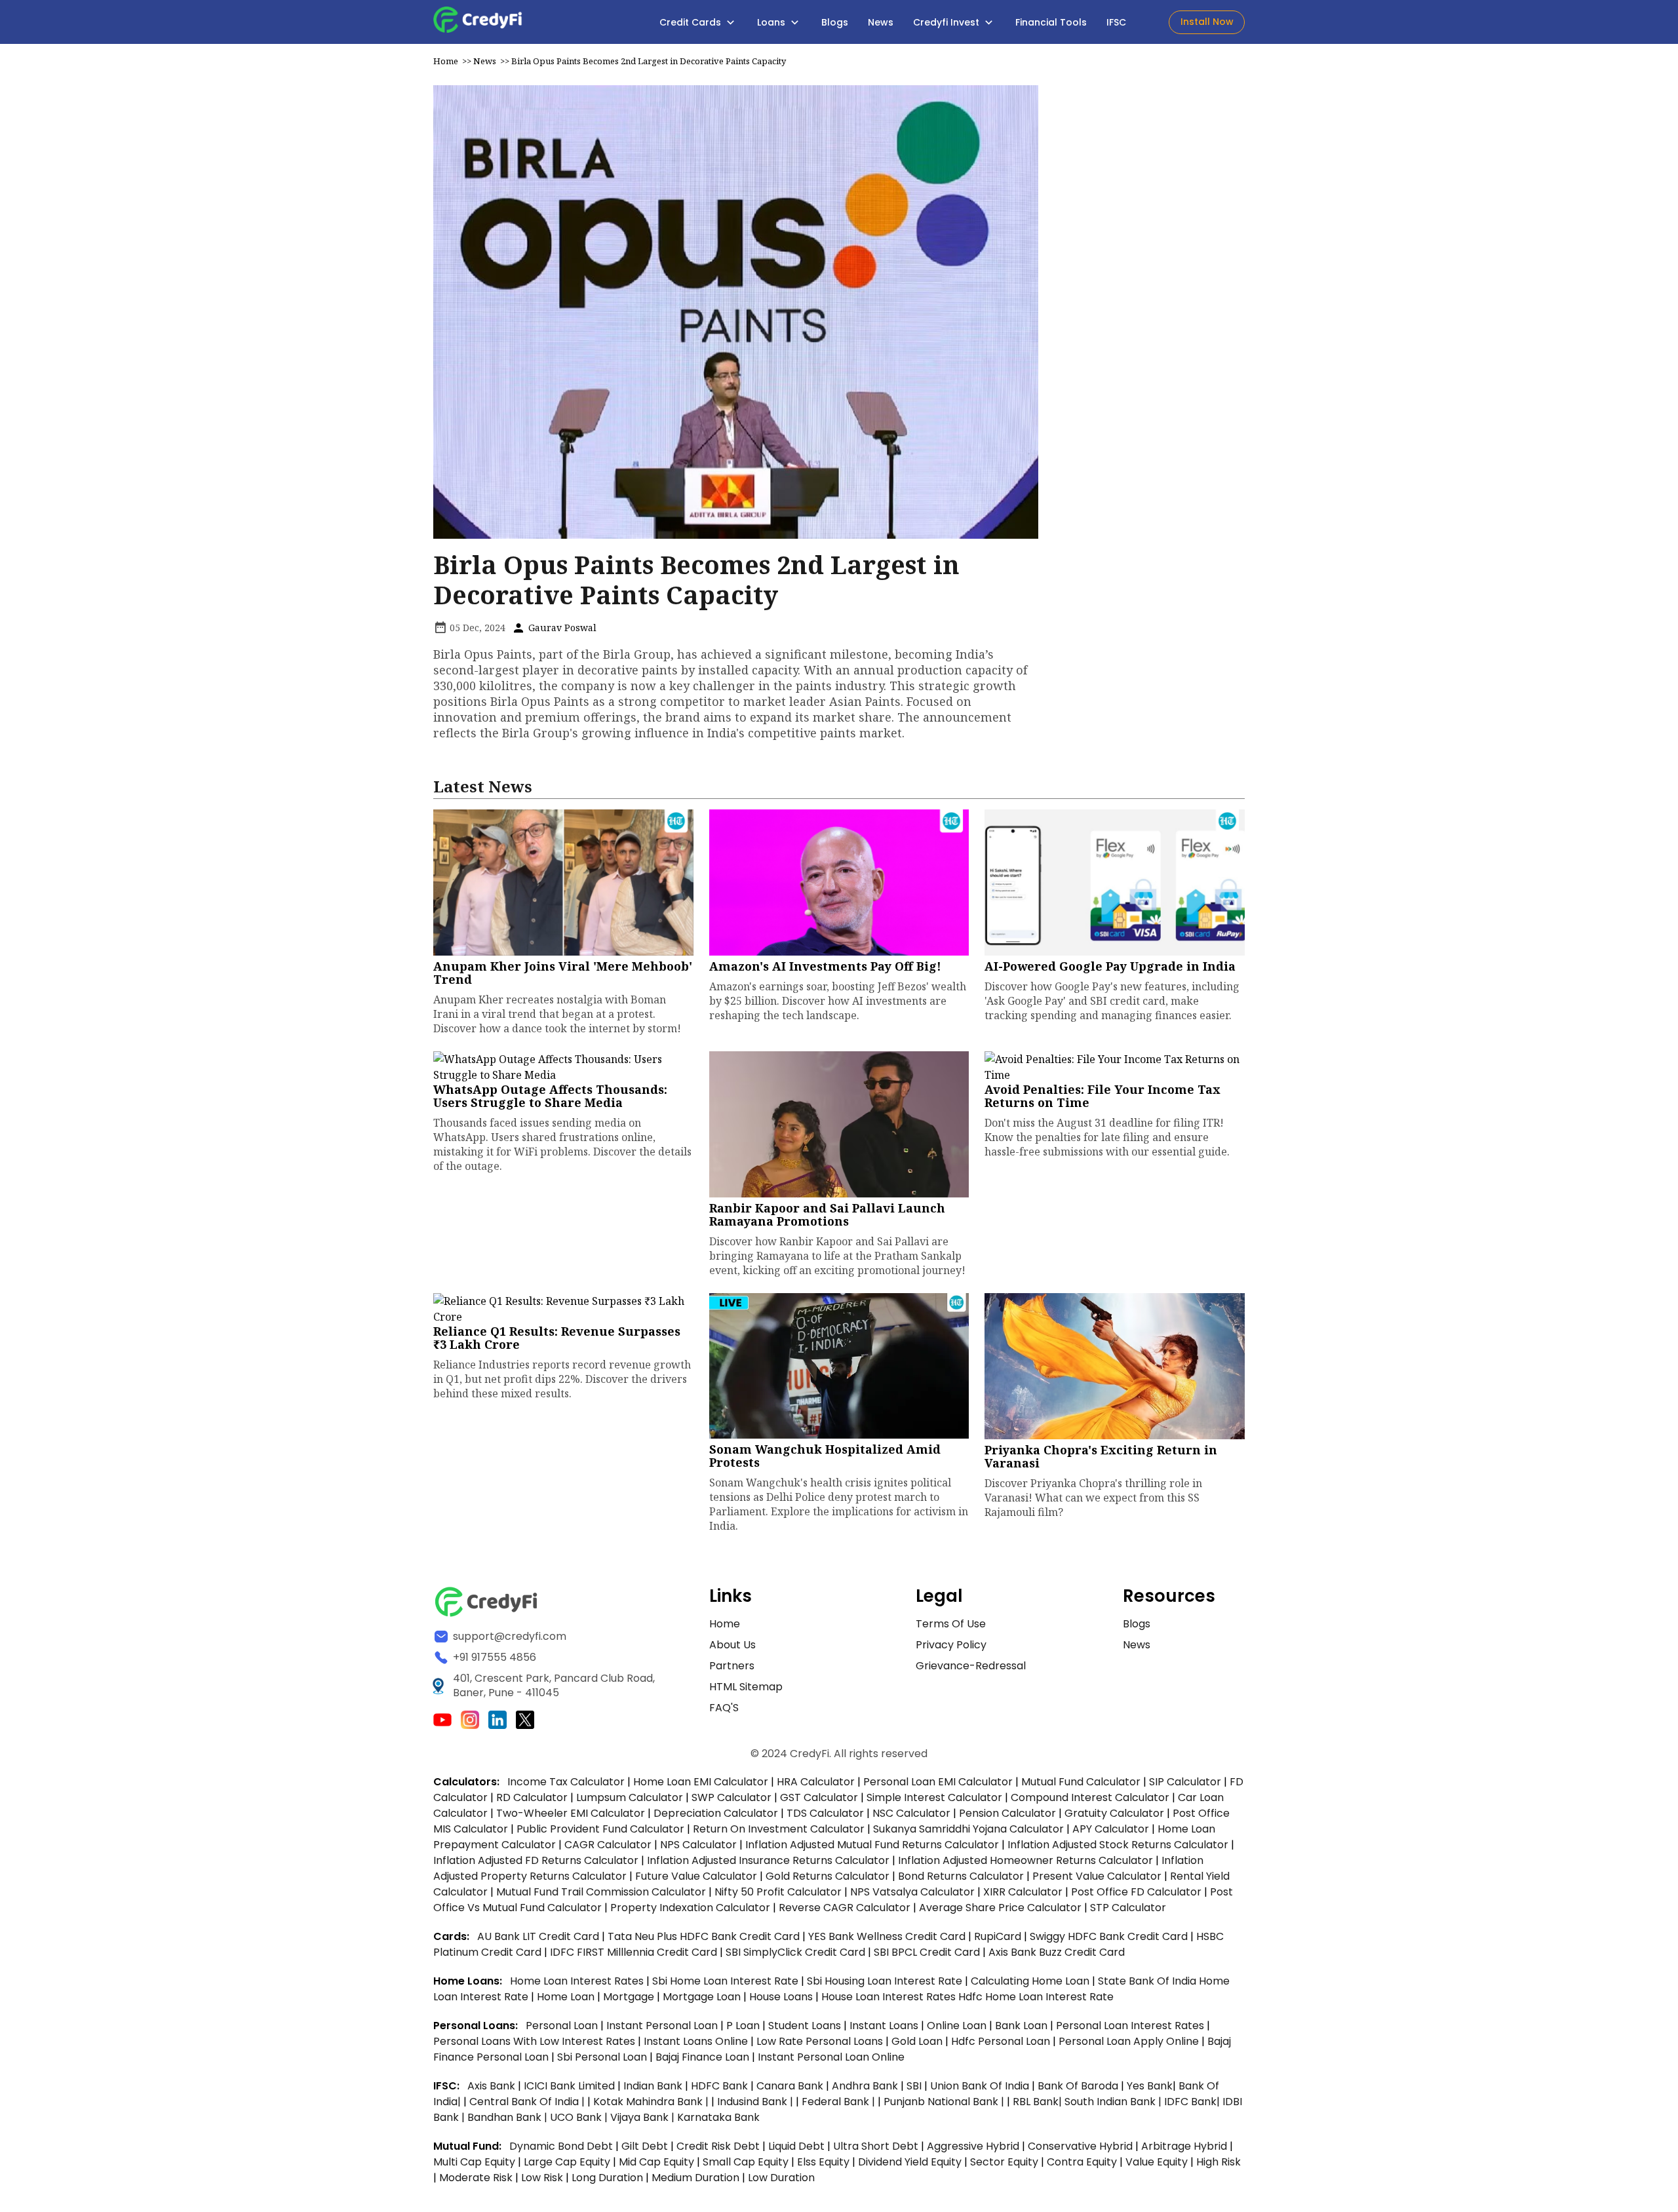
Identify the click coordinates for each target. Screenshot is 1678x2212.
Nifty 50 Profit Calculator (778, 1892)
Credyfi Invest (947, 22)
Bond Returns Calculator (961, 1876)
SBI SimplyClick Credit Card (795, 1952)
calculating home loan (1031, 1981)
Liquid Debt (796, 2146)
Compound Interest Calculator (1090, 1797)
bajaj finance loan (704, 2057)
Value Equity (1157, 2162)
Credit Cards (692, 22)
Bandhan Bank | (509, 2117)
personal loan (563, 2026)
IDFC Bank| (1193, 2102)
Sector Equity (1005, 2162)
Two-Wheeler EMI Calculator (571, 1813)
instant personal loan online (831, 2057)
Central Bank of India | (528, 2102)
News (881, 22)
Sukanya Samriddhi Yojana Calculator (968, 1829)
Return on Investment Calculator (779, 1829)
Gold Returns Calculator (828, 1876)
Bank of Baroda (1078, 2086)
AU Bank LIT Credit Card (539, 1936)
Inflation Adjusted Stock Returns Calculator (1118, 1845)
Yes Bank (1150, 2086)
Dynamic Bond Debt (561, 2146)
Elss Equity (823, 2162)
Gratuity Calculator (1114, 1813)
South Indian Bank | (1114, 2102)
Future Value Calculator (696, 1876)
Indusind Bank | (756, 2102)
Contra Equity (1082, 2162)
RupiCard (999, 1936)
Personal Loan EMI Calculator (938, 1782)
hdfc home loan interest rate (1036, 1997)
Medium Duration (695, 2178)
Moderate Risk (476, 2178)
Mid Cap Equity (656, 2162)
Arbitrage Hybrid (1184, 2146)
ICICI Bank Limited (571, 2086)
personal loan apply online (1130, 2041)
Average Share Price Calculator (1000, 1908)
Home (446, 61)
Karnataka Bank (718, 2117)
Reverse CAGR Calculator (845, 1908)
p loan (744, 2026)
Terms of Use (951, 1624)
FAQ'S (724, 1708)
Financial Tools (1051, 22)
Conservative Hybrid (1080, 2146)
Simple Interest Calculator (934, 1797)
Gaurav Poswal (561, 628)
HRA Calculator (816, 1782)
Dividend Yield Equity (910, 2162)
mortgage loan (703, 1997)
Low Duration (781, 2178)
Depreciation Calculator (716, 1813)
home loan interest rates (578, 1981)
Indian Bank (654, 2086)
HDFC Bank (719, 2086)
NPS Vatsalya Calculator (912, 1892)
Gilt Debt (645, 2146)
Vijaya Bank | (644, 2117)
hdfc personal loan (1002, 2041)
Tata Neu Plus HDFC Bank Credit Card (704, 1936)
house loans (782, 1997)
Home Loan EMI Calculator (701, 1782)
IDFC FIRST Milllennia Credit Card (635, 1952)
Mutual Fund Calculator (1081, 1782)
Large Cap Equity (567, 2162)
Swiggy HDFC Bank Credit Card (1109, 1936)
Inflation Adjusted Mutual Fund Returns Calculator (872, 1845)
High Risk (1219, 2162)
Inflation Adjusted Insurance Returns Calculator (768, 1860)
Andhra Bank (865, 2086)
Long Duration (607, 2178)
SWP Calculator (732, 1797)
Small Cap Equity (746, 2162)
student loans (805, 2026)
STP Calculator (1128, 1908)
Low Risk (542, 2178)
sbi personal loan (603, 2057)
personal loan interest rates (1131, 2026)
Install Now (1207, 22)
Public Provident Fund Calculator (600, 1829)
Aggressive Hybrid (973, 2146)
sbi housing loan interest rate (886, 1981)
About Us (732, 1645)
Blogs (835, 22)
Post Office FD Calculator (1136, 1892)
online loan (957, 2026)
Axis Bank (493, 2086)
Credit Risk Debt (718, 2146)
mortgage (630, 1997)
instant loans (885, 2026)
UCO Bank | (580, 2117)
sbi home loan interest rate (725, 1981)
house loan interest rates (890, 1997)
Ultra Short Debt (876, 2146)
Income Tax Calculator (566, 1782)
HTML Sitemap (746, 1687)
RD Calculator (532, 1797)
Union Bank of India (981, 2086)
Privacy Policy (951, 1645)
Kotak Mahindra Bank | (652, 2102)
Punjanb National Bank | (945, 2102)
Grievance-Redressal (971, 1666)
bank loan (1021, 2026)
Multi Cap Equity (474, 2162)
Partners (732, 1666)
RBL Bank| (1039, 2102)
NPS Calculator (698, 1845)
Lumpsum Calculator (630, 1797)
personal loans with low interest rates (534, 2041)
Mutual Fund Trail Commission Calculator (601, 1892)
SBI (914, 2086)
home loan (567, 1997)
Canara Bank (791, 2086)
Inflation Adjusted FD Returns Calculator (536, 1860)
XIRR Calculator (1023, 1892)
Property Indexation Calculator (690, 1908)
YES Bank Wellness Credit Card (887, 1936)
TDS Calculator (825, 1813)
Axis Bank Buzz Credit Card (1057, 1952)
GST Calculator (819, 1797)
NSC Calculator (911, 1813)
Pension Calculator (1007, 1813)
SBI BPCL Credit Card (928, 1952)
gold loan (918, 2041)
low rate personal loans (821, 2041)
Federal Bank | (840, 2102)
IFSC (1116, 22)
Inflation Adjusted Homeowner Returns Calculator (1025, 1860)
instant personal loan (663, 2026)
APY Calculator (1111, 1829)
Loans (772, 22)
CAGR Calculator (608, 1845)
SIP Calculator (1185, 1782)
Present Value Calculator (1097, 1876)
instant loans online (697, 2041)
